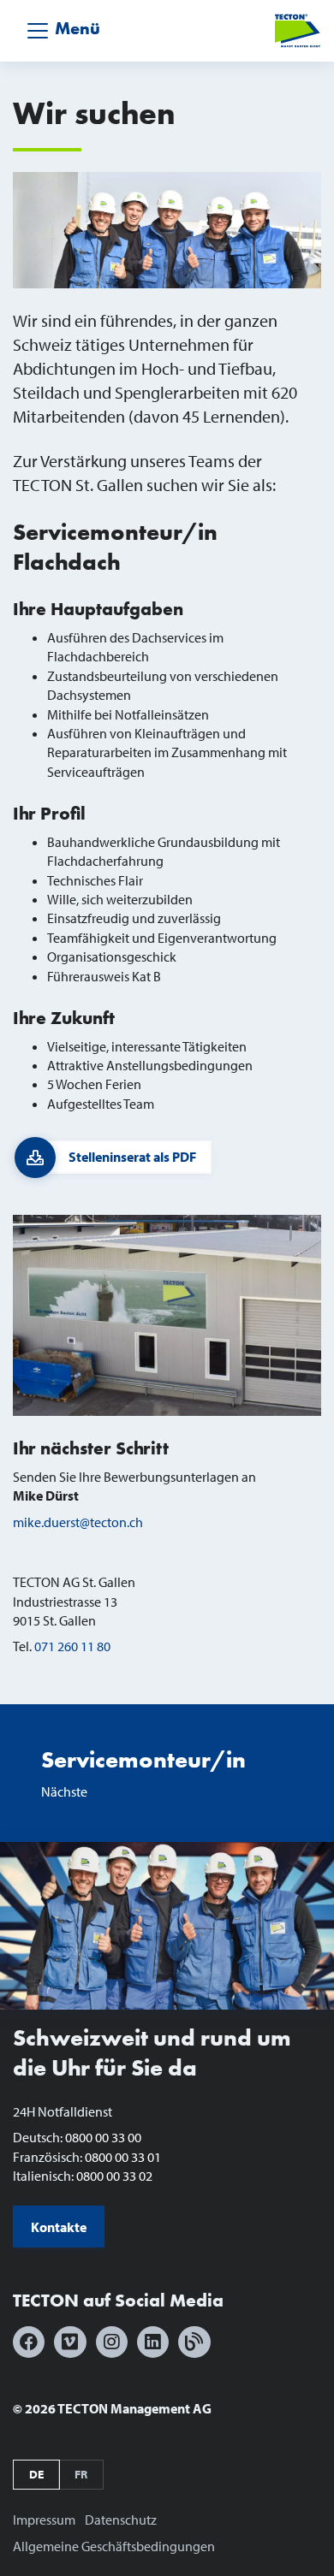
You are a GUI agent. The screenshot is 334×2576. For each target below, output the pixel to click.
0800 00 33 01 (123, 2157)
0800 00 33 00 (103, 2137)
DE (36, 2474)
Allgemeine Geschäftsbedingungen (114, 2546)
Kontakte (59, 2227)
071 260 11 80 (72, 1646)
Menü (75, 29)
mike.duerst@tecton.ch (78, 1522)
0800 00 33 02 (114, 2176)
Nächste (143, 1773)
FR (81, 2474)
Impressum (44, 2520)
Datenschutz (121, 2520)
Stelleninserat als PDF (132, 1157)
